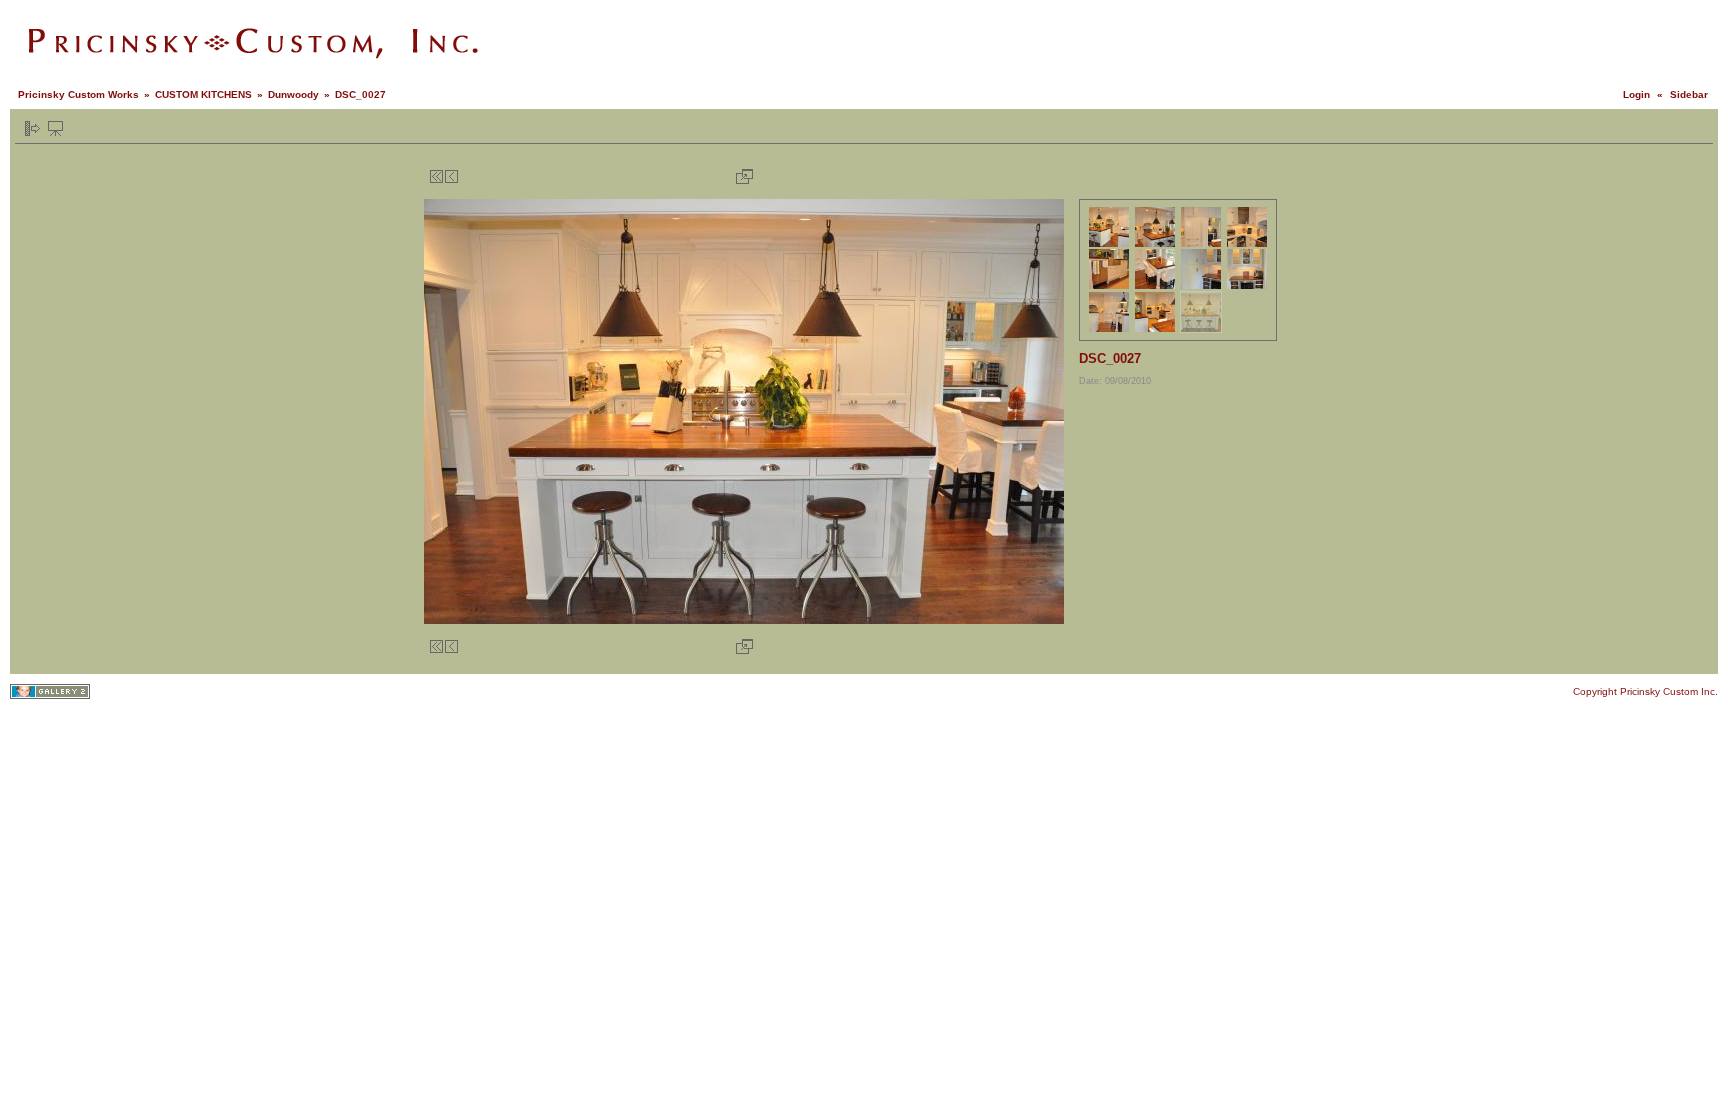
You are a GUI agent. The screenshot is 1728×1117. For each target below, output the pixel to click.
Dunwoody (293, 94)
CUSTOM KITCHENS (203, 94)
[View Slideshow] (55, 128)
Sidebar (1689, 94)
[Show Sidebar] (32, 128)
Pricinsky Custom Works (78, 94)
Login (1636, 94)
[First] (436, 176)
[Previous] (451, 176)
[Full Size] (744, 176)
